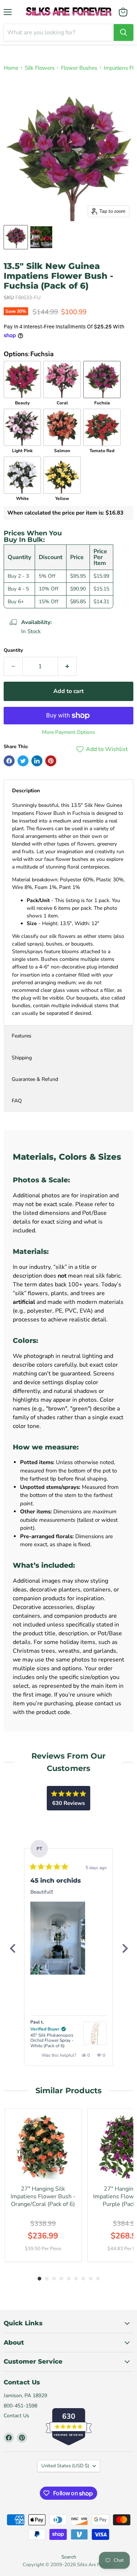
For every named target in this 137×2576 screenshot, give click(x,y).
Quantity (13, 650)
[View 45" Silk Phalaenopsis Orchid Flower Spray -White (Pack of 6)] (95, 2033)
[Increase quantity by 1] (67, 666)
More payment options (68, 732)
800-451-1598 (20, 2406)
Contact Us (16, 2416)
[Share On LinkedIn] (37, 761)
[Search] (123, 32)
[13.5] (16, 237)
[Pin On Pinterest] (51, 761)
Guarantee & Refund (35, 1079)
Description (26, 791)
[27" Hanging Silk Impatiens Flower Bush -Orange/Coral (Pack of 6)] (43, 2147)
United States (65, 2466)
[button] (58, 1938)
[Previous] (12, 1948)
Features (22, 1036)
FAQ (17, 1101)
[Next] (125, 1948)
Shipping (22, 1058)
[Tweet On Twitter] (23, 761)
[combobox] (59, 32)
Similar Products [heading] (68, 2090)
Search (69, 2557)
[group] (43, 2185)
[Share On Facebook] (9, 761)
